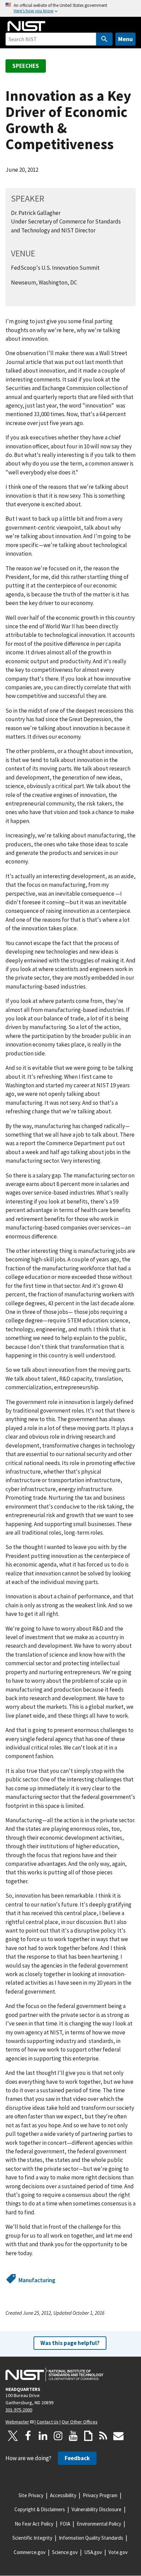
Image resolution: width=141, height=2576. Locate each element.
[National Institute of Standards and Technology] (54, 2374)
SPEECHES (26, 66)
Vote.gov (118, 2552)
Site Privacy (31, 2495)
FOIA (65, 2524)
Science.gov (65, 2552)
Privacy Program (100, 2495)
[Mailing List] (118, 2436)
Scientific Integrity (32, 2538)
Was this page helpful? (70, 2343)
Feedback (77, 2458)
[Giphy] (88, 2436)
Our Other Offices (80, 2422)
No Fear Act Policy (34, 2524)
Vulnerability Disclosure (97, 2509)
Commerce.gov (30, 2552)
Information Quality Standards (91, 2538)
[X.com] (13, 2436)
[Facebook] (28, 2436)
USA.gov (93, 2552)
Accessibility (63, 2495)
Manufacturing (37, 2280)
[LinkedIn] (43, 2436)
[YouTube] (73, 2436)
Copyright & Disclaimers (40, 2509)
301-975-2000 (19, 2410)
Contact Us (48, 2422)
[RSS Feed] (103, 2436)
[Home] (26, 26)
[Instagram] (58, 2436)
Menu (125, 39)
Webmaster (17, 2422)
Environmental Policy (99, 2524)
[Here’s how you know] (70, 8)
